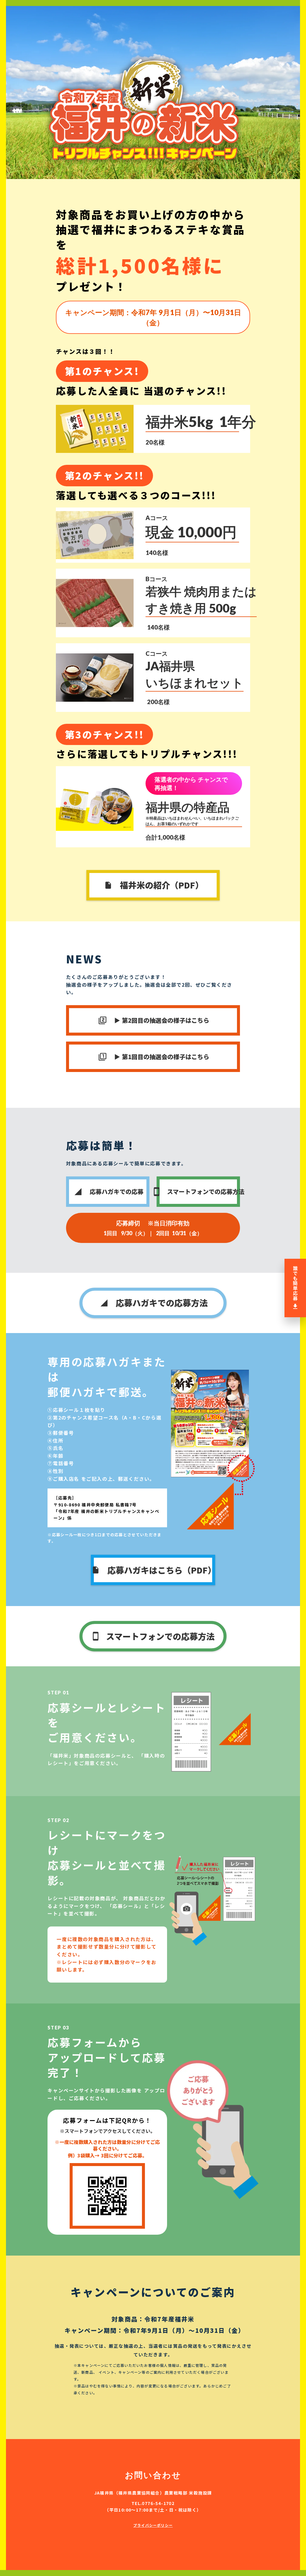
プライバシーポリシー (153, 2525)
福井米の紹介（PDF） (162, 885)
